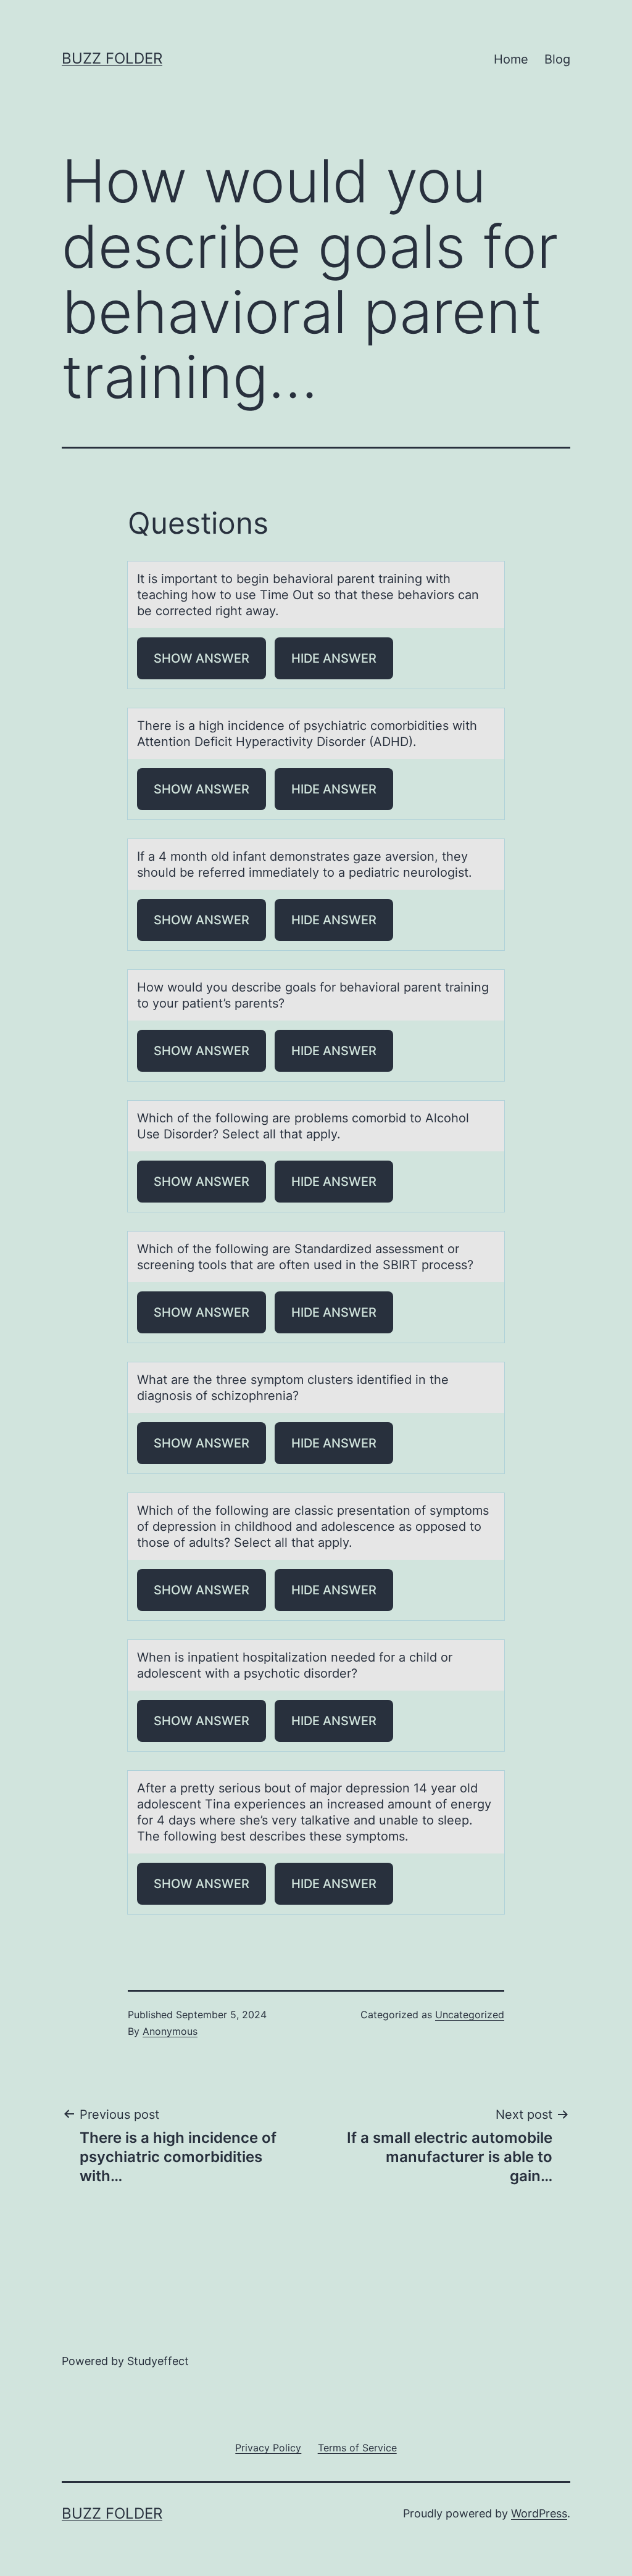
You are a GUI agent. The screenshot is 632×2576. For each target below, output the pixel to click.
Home (511, 59)
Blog (557, 59)
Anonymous (170, 2031)
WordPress (539, 2513)
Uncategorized (470, 2015)
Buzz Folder (112, 58)
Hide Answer (334, 658)
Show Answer (202, 658)
